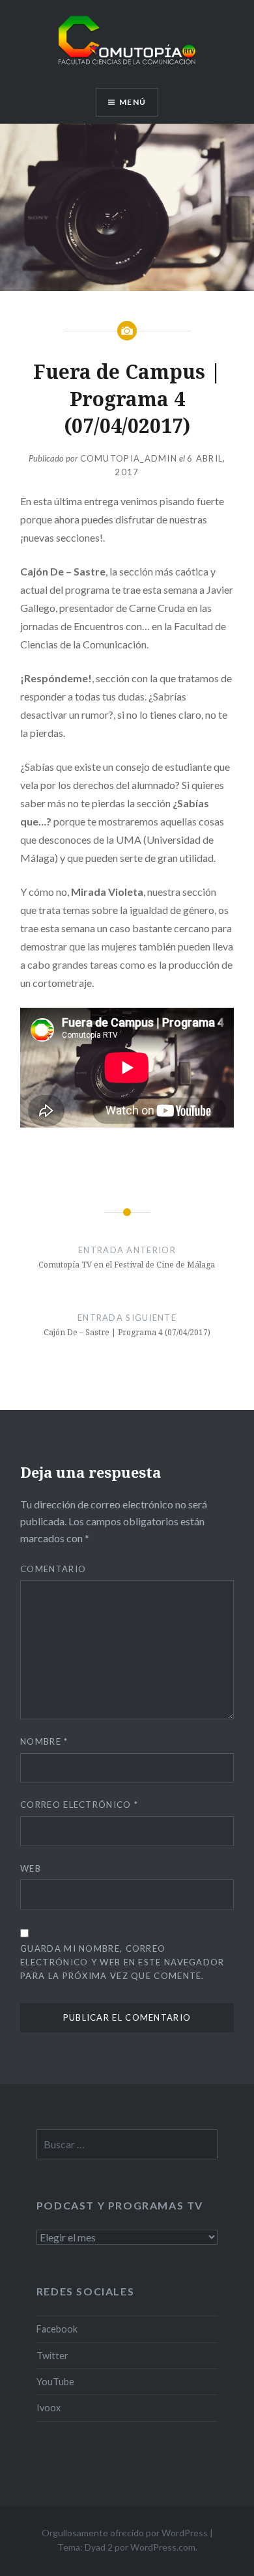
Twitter (52, 2356)
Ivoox (49, 2408)
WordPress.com (163, 2547)
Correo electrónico (79, 1805)
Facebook (57, 2329)
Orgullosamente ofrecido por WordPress (125, 2533)
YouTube (55, 2382)
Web (31, 1868)
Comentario (53, 1569)
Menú (133, 102)
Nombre (44, 1741)
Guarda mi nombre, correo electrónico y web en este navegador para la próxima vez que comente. (122, 1962)
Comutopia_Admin (129, 458)
